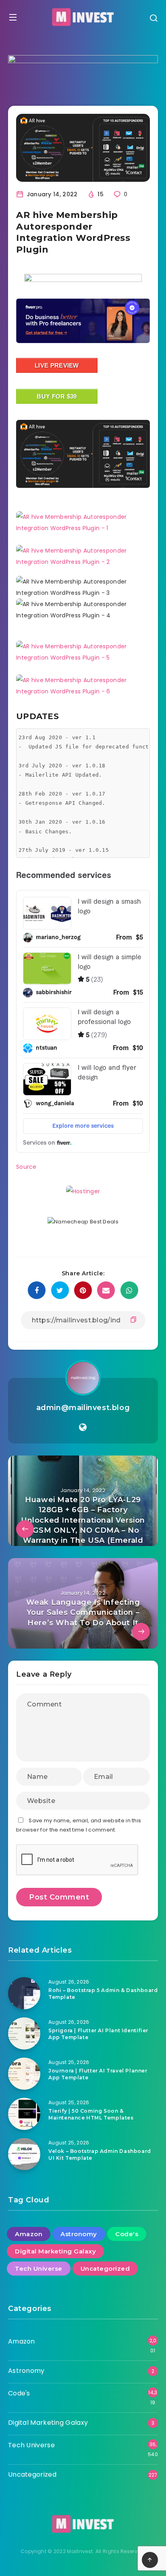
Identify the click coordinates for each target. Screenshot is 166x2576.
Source (26, 1167)
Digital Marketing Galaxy (55, 2251)
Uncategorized (105, 2269)
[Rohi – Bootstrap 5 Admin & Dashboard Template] (24, 1993)
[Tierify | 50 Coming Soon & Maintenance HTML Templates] (24, 2114)
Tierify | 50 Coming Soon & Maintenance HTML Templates (91, 2114)
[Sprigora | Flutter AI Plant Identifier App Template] (24, 2033)
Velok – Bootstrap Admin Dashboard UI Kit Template (100, 2155)
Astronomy (79, 2234)
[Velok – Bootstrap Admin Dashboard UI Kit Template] (24, 2154)
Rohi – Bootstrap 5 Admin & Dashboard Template (103, 1994)
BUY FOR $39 (57, 396)
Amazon (29, 2234)
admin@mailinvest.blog (83, 1408)
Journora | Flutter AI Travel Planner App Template (98, 2074)
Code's (127, 2234)
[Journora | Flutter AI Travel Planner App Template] (24, 2074)
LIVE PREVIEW (57, 365)
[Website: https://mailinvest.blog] (83, 1427)
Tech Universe (39, 2269)
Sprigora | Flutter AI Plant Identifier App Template (98, 2034)
